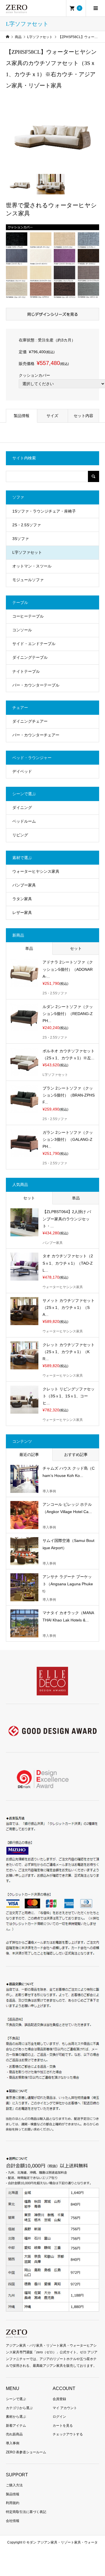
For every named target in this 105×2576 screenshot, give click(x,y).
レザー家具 (22, 913)
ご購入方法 (14, 2485)
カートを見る (63, 2426)
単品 (29, 948)
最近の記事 (29, 1455)
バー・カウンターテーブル (36, 685)
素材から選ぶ (16, 2417)
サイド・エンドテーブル (34, 644)
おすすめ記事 (76, 1455)
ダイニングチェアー (30, 721)
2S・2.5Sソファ (27, 525)
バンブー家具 (24, 885)
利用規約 (13, 2503)
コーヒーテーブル (28, 616)
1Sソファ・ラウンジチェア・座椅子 (44, 511)
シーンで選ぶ (16, 2399)
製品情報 (22, 416)
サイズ (52, 416)
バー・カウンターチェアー (36, 735)
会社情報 (13, 2521)
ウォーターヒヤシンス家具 (36, 871)
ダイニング (22, 808)
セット (76, 948)
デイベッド (22, 771)
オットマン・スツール (32, 566)
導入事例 (13, 2443)
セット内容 (83, 416)
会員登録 (59, 2399)
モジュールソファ (28, 580)
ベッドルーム (24, 821)
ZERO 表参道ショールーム (26, 2452)
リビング (20, 835)
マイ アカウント (65, 2408)
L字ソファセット (27, 552)
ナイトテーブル (26, 671)
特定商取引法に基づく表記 (26, 2512)
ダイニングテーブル (30, 657)
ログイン (59, 2417)
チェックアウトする (68, 2434)
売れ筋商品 (14, 2434)
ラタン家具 (22, 899)
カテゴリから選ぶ (19, 2408)
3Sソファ (21, 539)
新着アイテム (16, 2426)
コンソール (22, 630)
